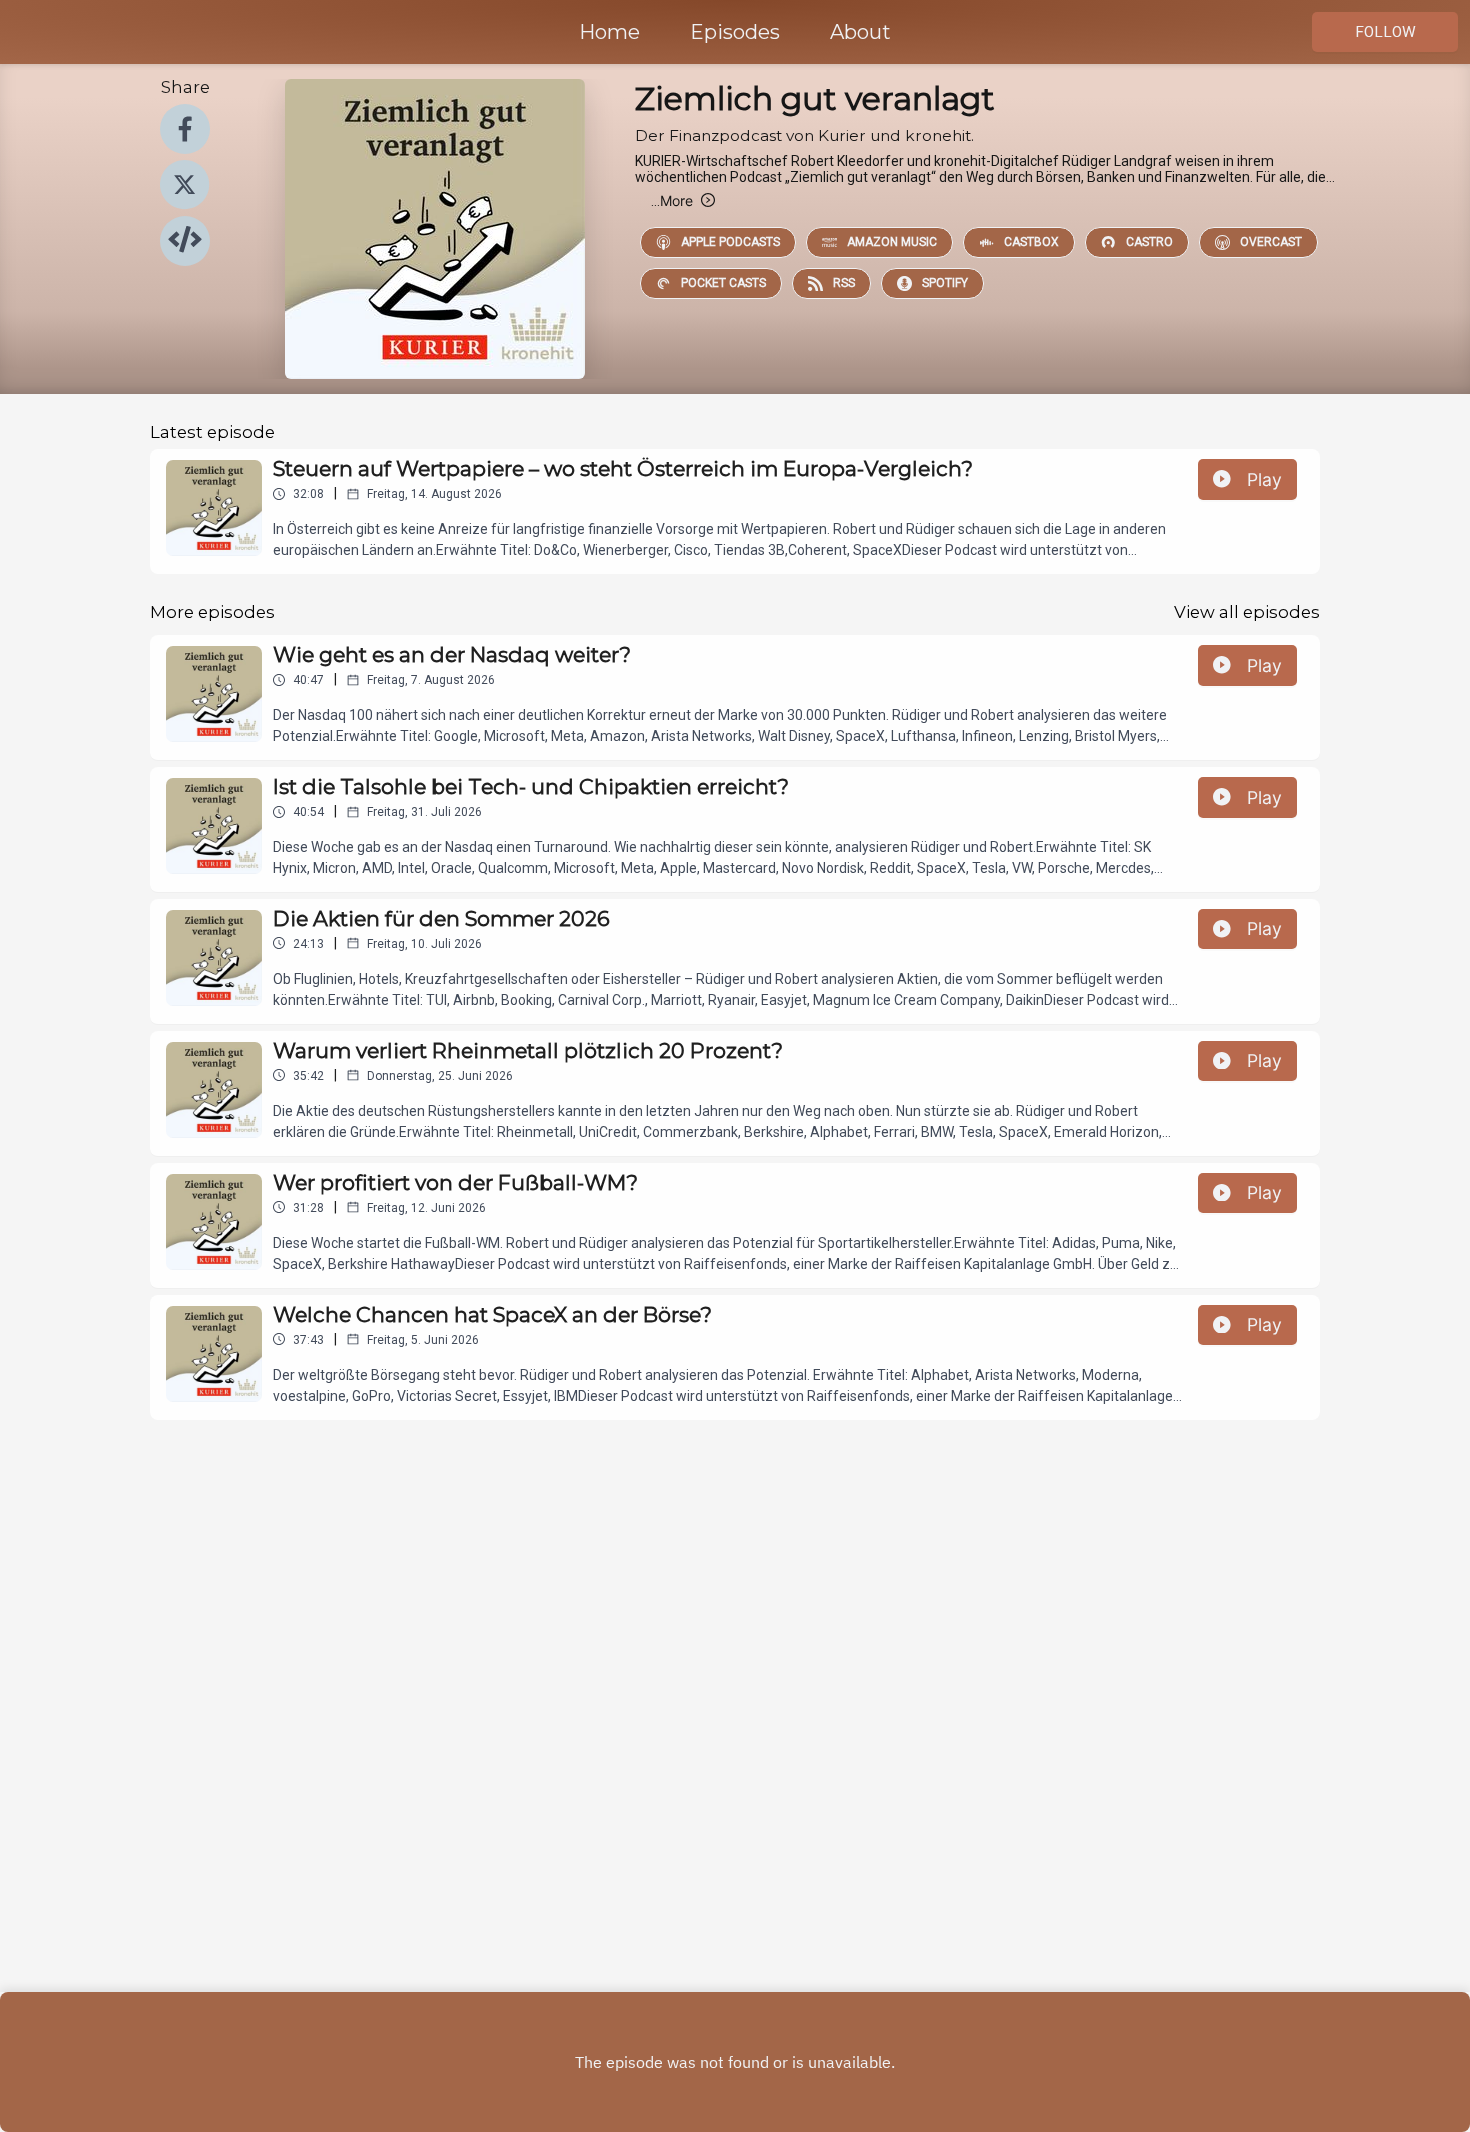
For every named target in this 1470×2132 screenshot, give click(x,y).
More (672, 200)
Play (1264, 479)
